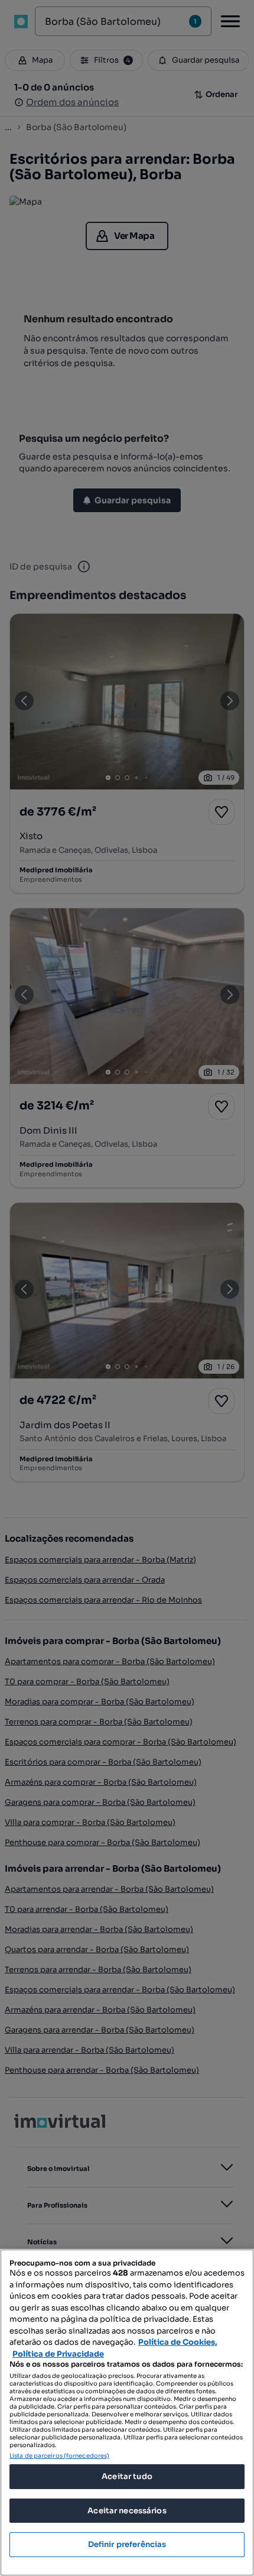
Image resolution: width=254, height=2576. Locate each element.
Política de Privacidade (58, 2354)
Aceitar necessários (127, 2511)
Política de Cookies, (178, 2342)
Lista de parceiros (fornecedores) (59, 2456)
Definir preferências (127, 2544)
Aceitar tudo (127, 2476)
